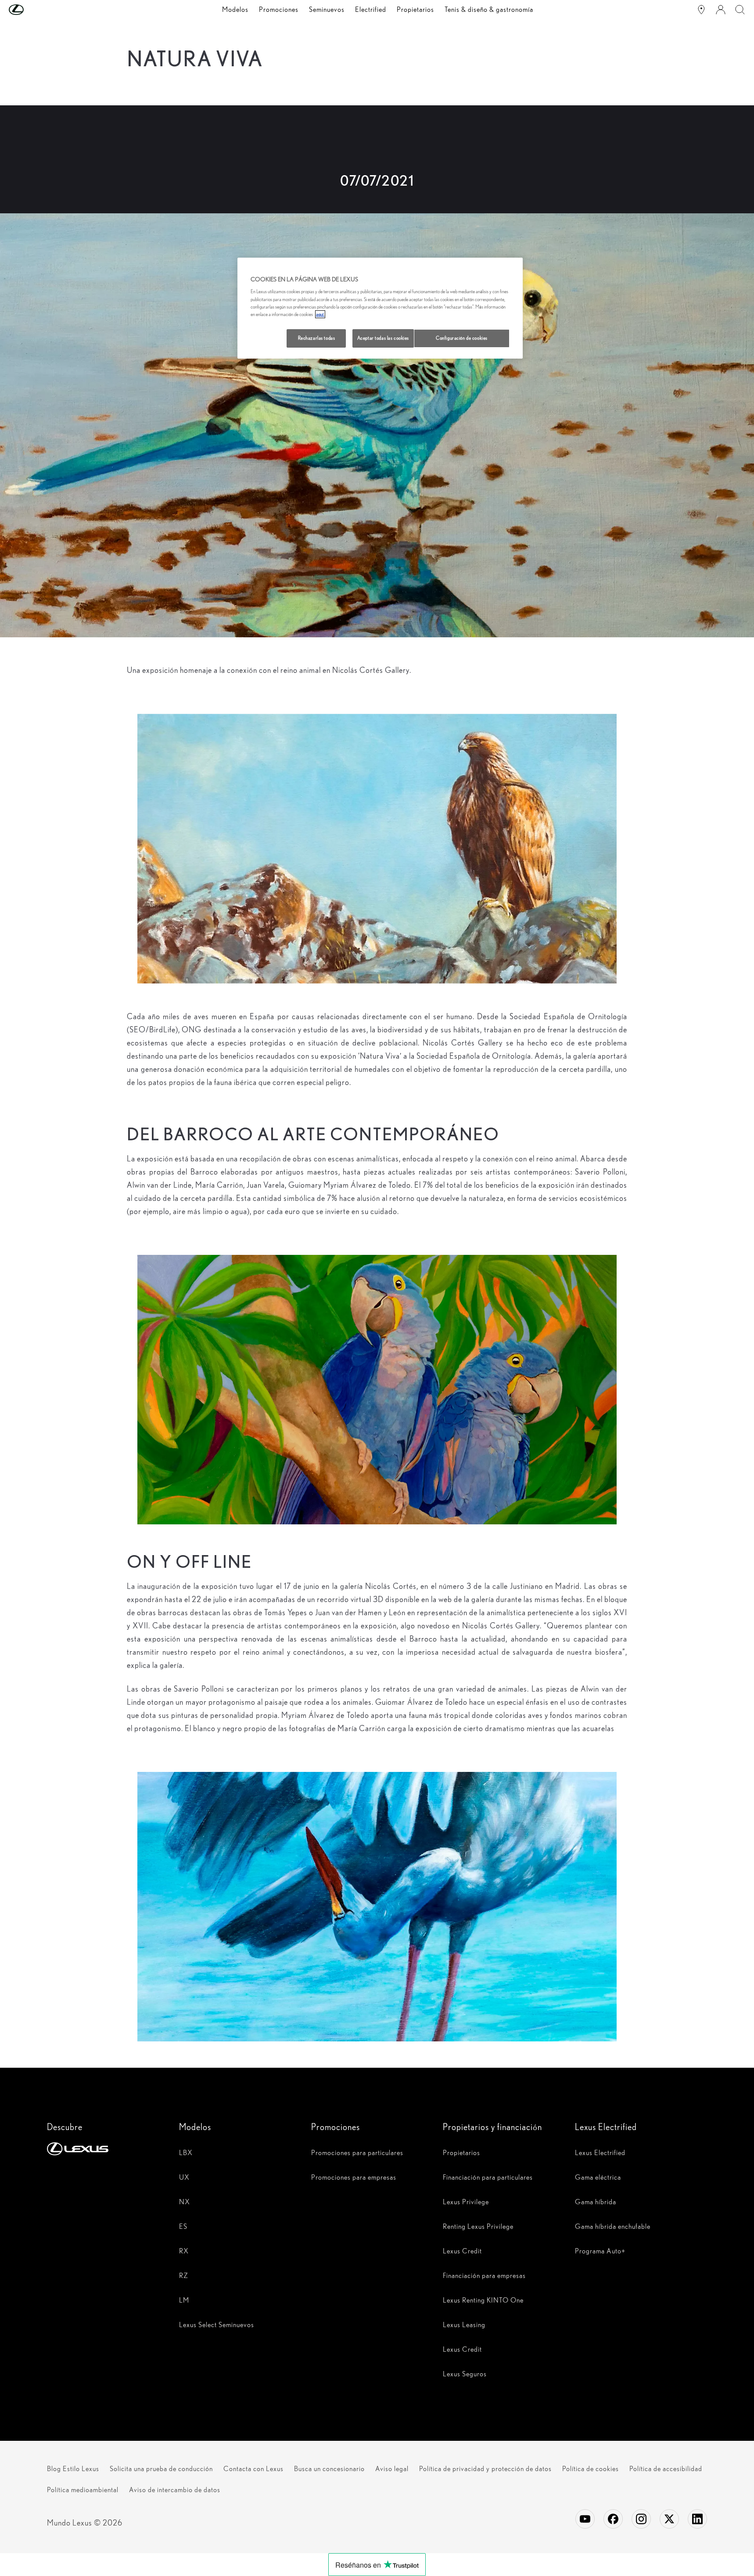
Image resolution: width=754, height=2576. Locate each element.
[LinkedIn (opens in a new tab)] (697, 2519)
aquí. (320, 314)
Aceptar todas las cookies (383, 338)
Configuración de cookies (462, 338)
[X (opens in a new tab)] (669, 2519)
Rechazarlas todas (317, 338)
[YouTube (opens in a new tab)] (585, 2519)
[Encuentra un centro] (701, 10)
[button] (34, 10)
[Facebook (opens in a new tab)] (613, 2519)
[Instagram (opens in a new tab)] (641, 2519)
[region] (380, 308)
